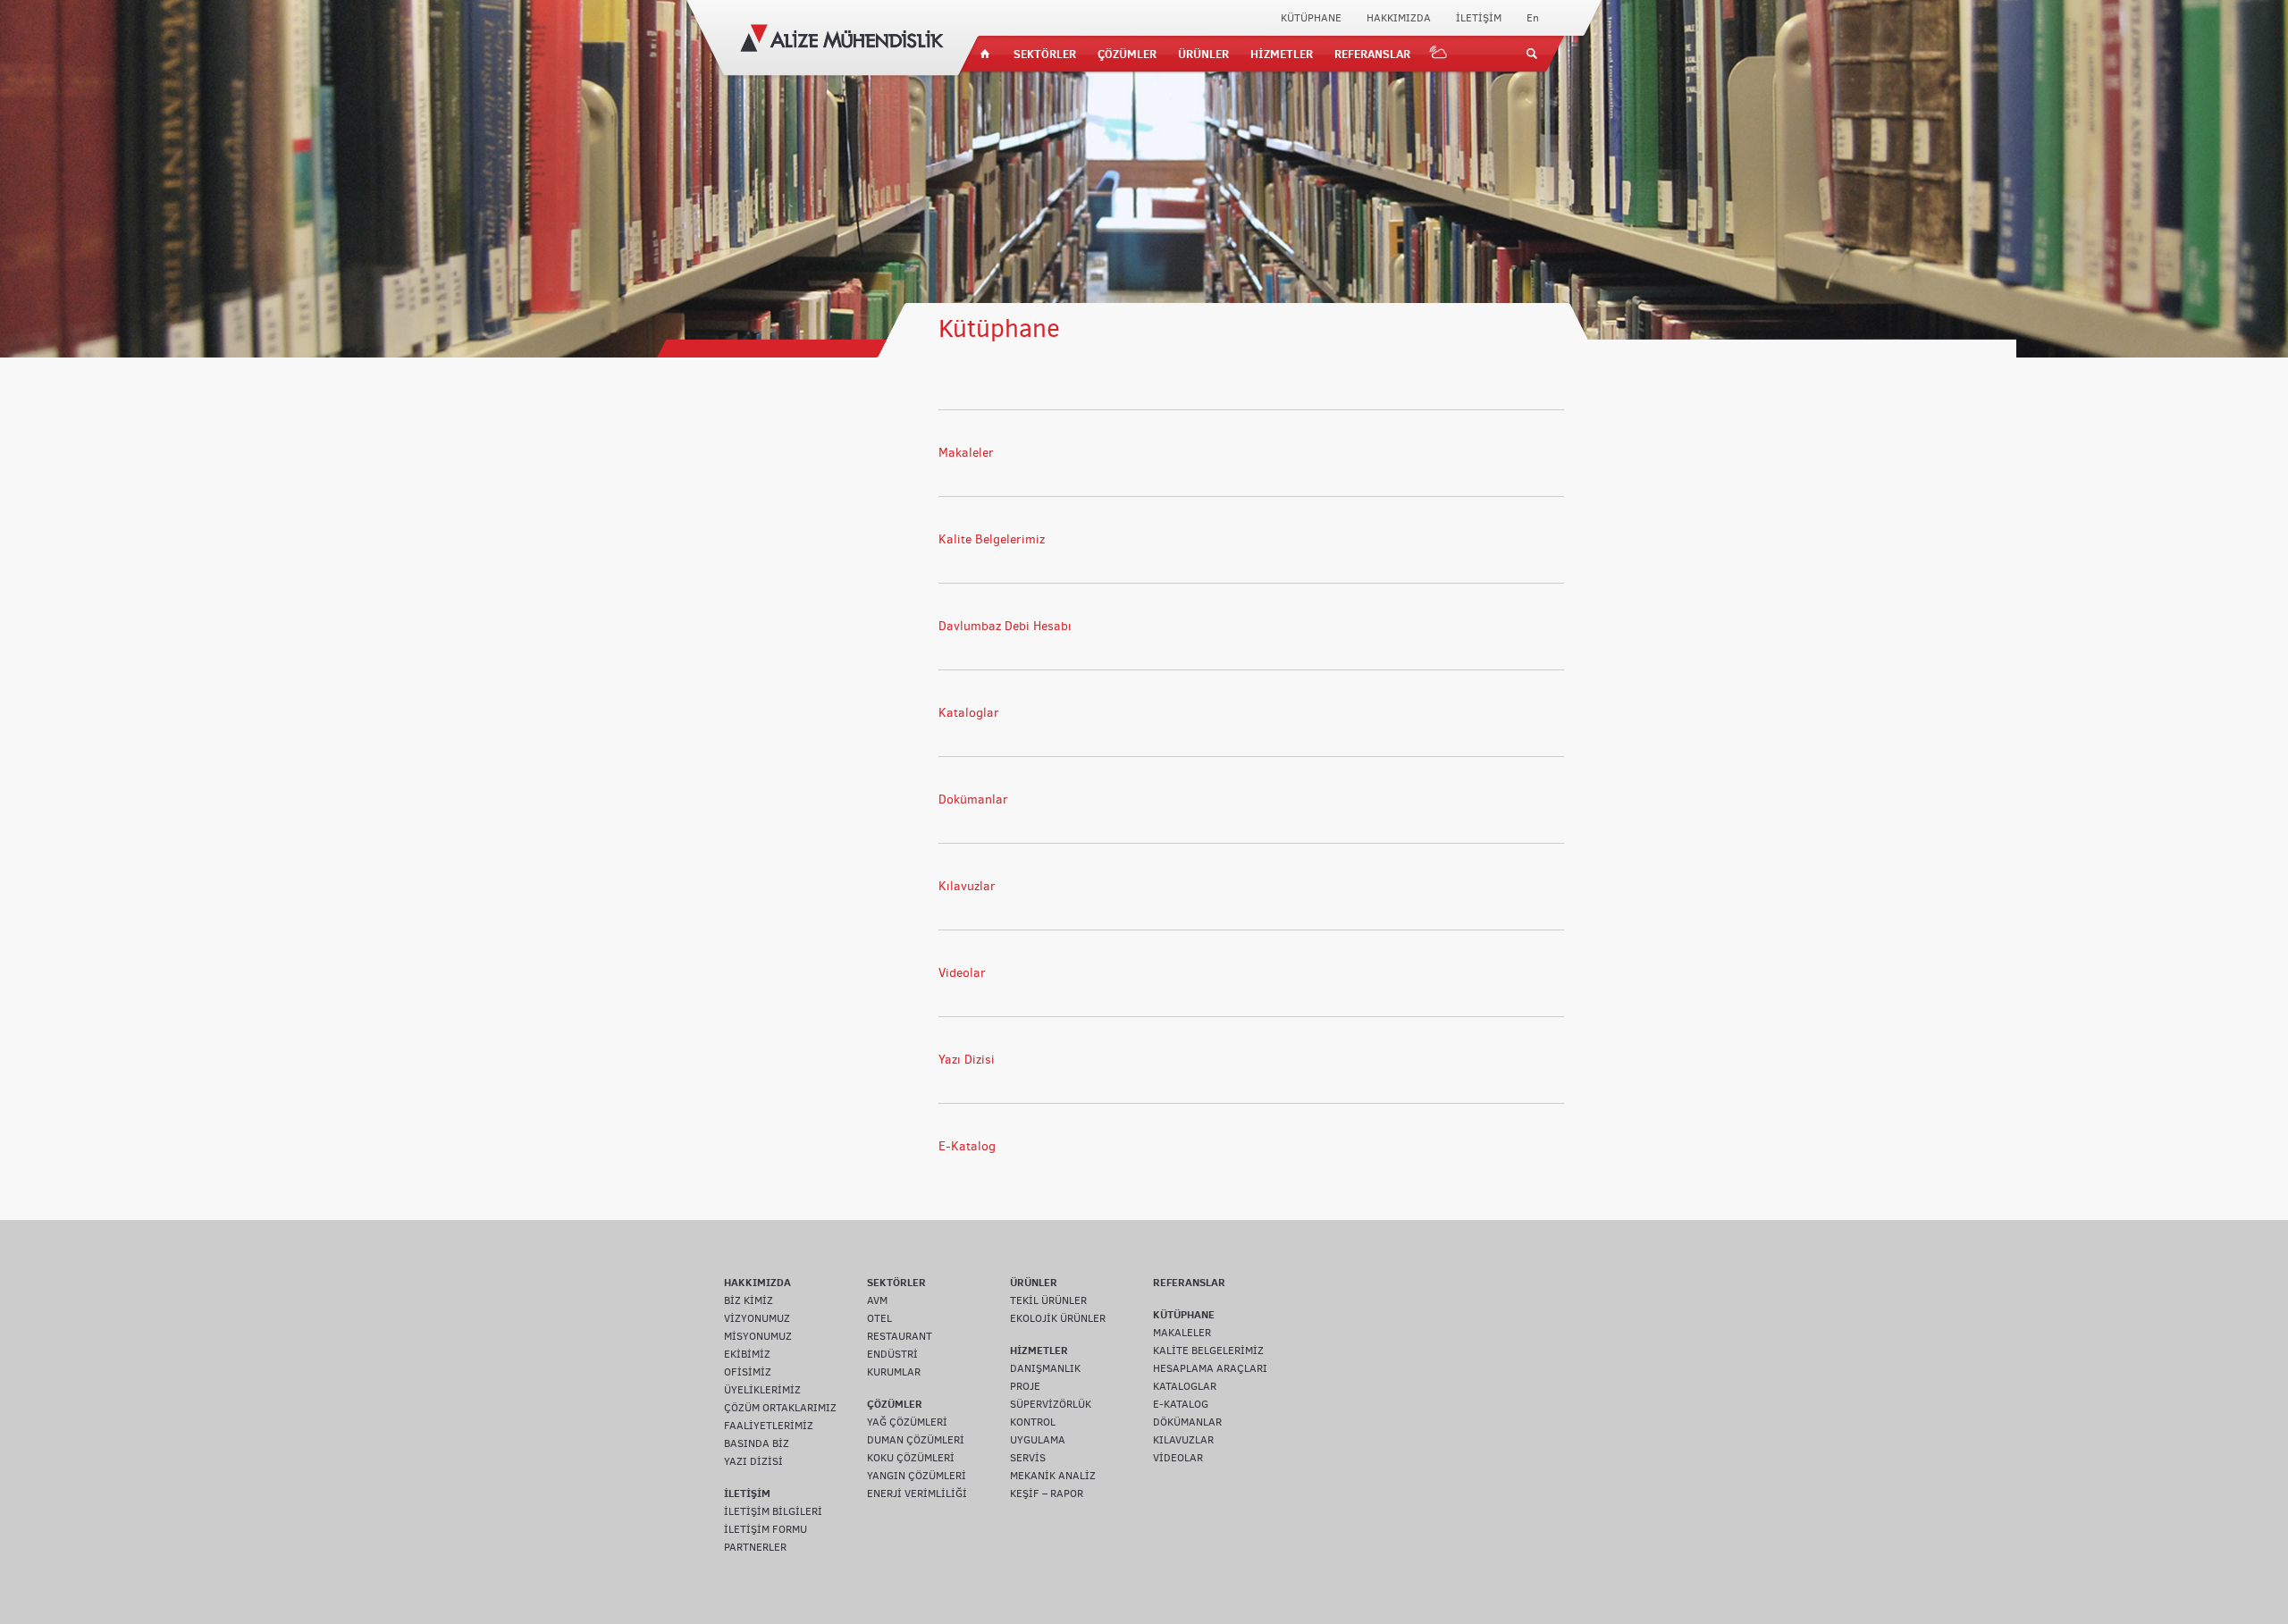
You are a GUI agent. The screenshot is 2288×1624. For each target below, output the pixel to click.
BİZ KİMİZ (749, 1300)
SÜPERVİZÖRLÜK (1051, 1404)
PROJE (1025, 1386)
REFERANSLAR (1372, 54)
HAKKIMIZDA (1399, 18)
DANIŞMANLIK (1045, 1368)
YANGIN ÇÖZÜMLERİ (917, 1476)
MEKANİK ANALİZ (1053, 1476)
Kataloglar (969, 713)
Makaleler (966, 453)
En (1533, 18)
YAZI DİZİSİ (753, 1461)
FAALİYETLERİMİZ (769, 1426)
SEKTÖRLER (1045, 54)
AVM (877, 1300)
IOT (1439, 54)
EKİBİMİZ (747, 1354)
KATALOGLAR (1185, 1386)
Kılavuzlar (967, 886)
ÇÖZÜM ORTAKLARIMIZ (780, 1408)
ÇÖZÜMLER (1127, 54)
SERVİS (1028, 1458)
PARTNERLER (755, 1547)
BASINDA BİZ (757, 1443)
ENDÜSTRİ (892, 1354)
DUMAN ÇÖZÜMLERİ (916, 1440)
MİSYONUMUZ (758, 1336)
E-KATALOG (1181, 1404)
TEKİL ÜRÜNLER (1048, 1300)
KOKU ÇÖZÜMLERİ (911, 1458)
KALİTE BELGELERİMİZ (1208, 1351)
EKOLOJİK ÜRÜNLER (1058, 1318)
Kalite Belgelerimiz (992, 539)
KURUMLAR (894, 1372)
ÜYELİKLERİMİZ (762, 1390)
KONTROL (1033, 1422)
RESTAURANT (900, 1336)
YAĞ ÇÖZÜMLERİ (907, 1422)
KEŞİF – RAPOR (1047, 1494)
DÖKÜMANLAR (1187, 1422)
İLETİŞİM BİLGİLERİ (773, 1511)
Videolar (962, 973)
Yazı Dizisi (967, 1060)
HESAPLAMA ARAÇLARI (1210, 1368)
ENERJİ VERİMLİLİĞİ (917, 1494)
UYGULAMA (1038, 1440)
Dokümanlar (973, 799)
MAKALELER (1182, 1333)
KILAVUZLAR (1183, 1440)
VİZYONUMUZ (757, 1318)
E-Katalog (967, 1146)
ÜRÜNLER (1203, 54)
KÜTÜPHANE (1311, 18)
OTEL (879, 1318)
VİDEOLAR (1178, 1458)
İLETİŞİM (1479, 18)
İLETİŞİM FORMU (765, 1529)
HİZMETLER (1282, 54)
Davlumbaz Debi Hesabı (1005, 626)
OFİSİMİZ (748, 1372)
